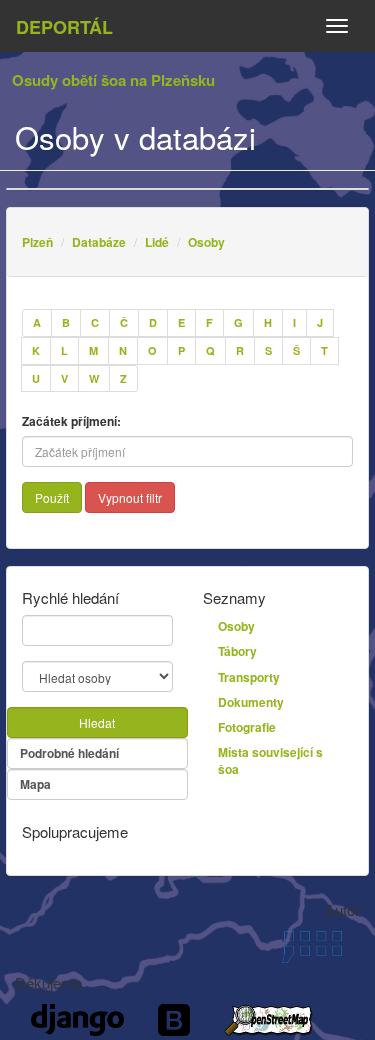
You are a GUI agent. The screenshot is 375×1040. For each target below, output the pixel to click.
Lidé (157, 242)
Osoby (206, 242)
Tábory (237, 651)
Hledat (97, 722)
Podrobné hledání (69, 753)
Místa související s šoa (270, 760)
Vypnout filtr (130, 497)
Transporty (249, 677)
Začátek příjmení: (71, 421)
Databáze (99, 242)
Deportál (64, 27)
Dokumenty (251, 702)
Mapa (35, 784)
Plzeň (37, 242)
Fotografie (247, 727)
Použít (52, 497)
